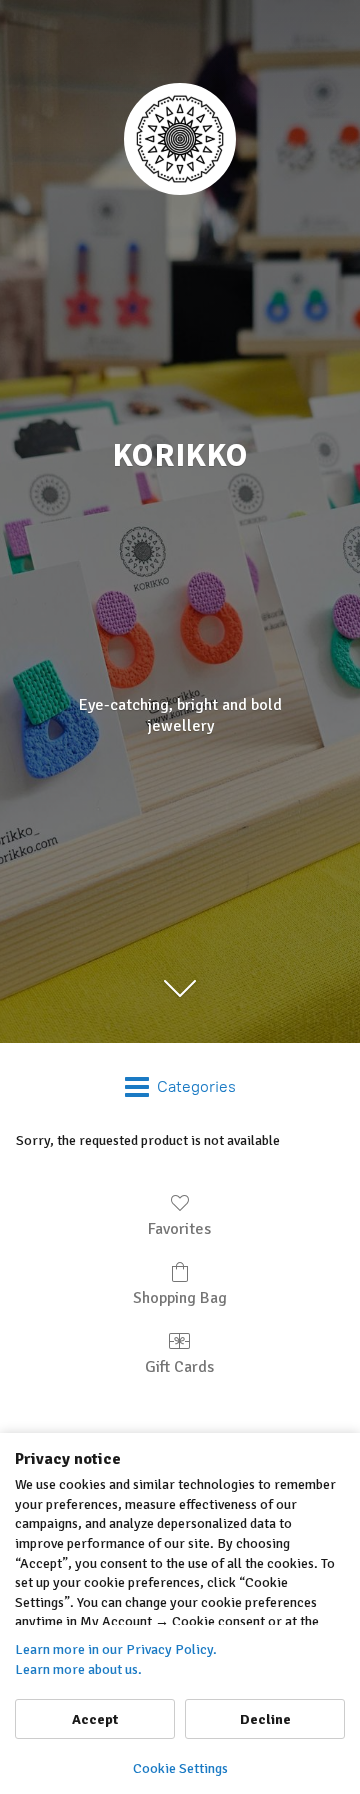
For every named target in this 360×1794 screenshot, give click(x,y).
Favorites (179, 1229)
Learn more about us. (78, 1669)
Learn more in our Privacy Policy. (116, 1649)
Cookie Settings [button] (180, 1768)
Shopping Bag (180, 1298)
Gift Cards (179, 1367)
